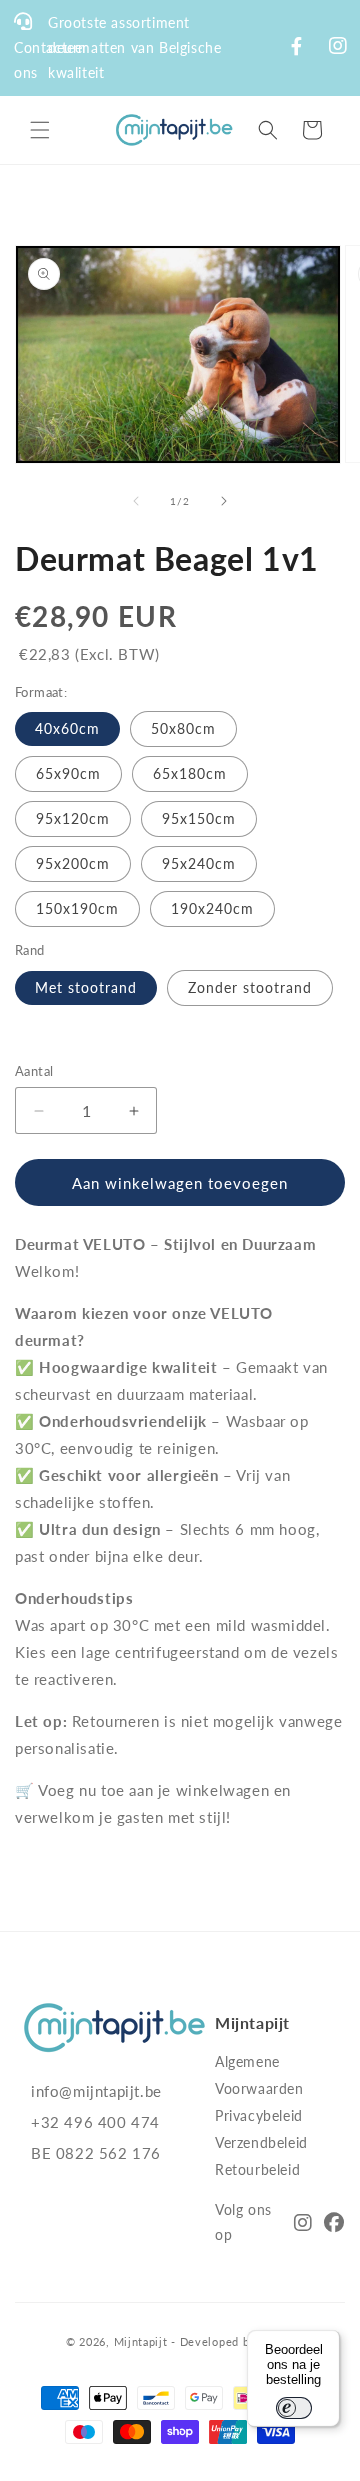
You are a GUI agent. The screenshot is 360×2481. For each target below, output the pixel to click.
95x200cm (73, 863)
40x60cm (67, 728)
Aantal (34, 1071)
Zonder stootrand (250, 987)
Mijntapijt (141, 2341)
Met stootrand (86, 987)
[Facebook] (334, 2224)
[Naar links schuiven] (136, 501)
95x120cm (73, 818)
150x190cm (77, 908)
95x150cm (199, 818)
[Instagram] (303, 2224)
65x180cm (190, 773)
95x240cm (199, 863)
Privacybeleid (259, 2115)
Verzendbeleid (261, 2142)
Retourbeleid (257, 2169)
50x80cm (183, 728)
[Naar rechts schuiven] (224, 501)
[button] (40, 130)
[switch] (294, 2408)
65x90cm (68, 773)
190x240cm (212, 908)
